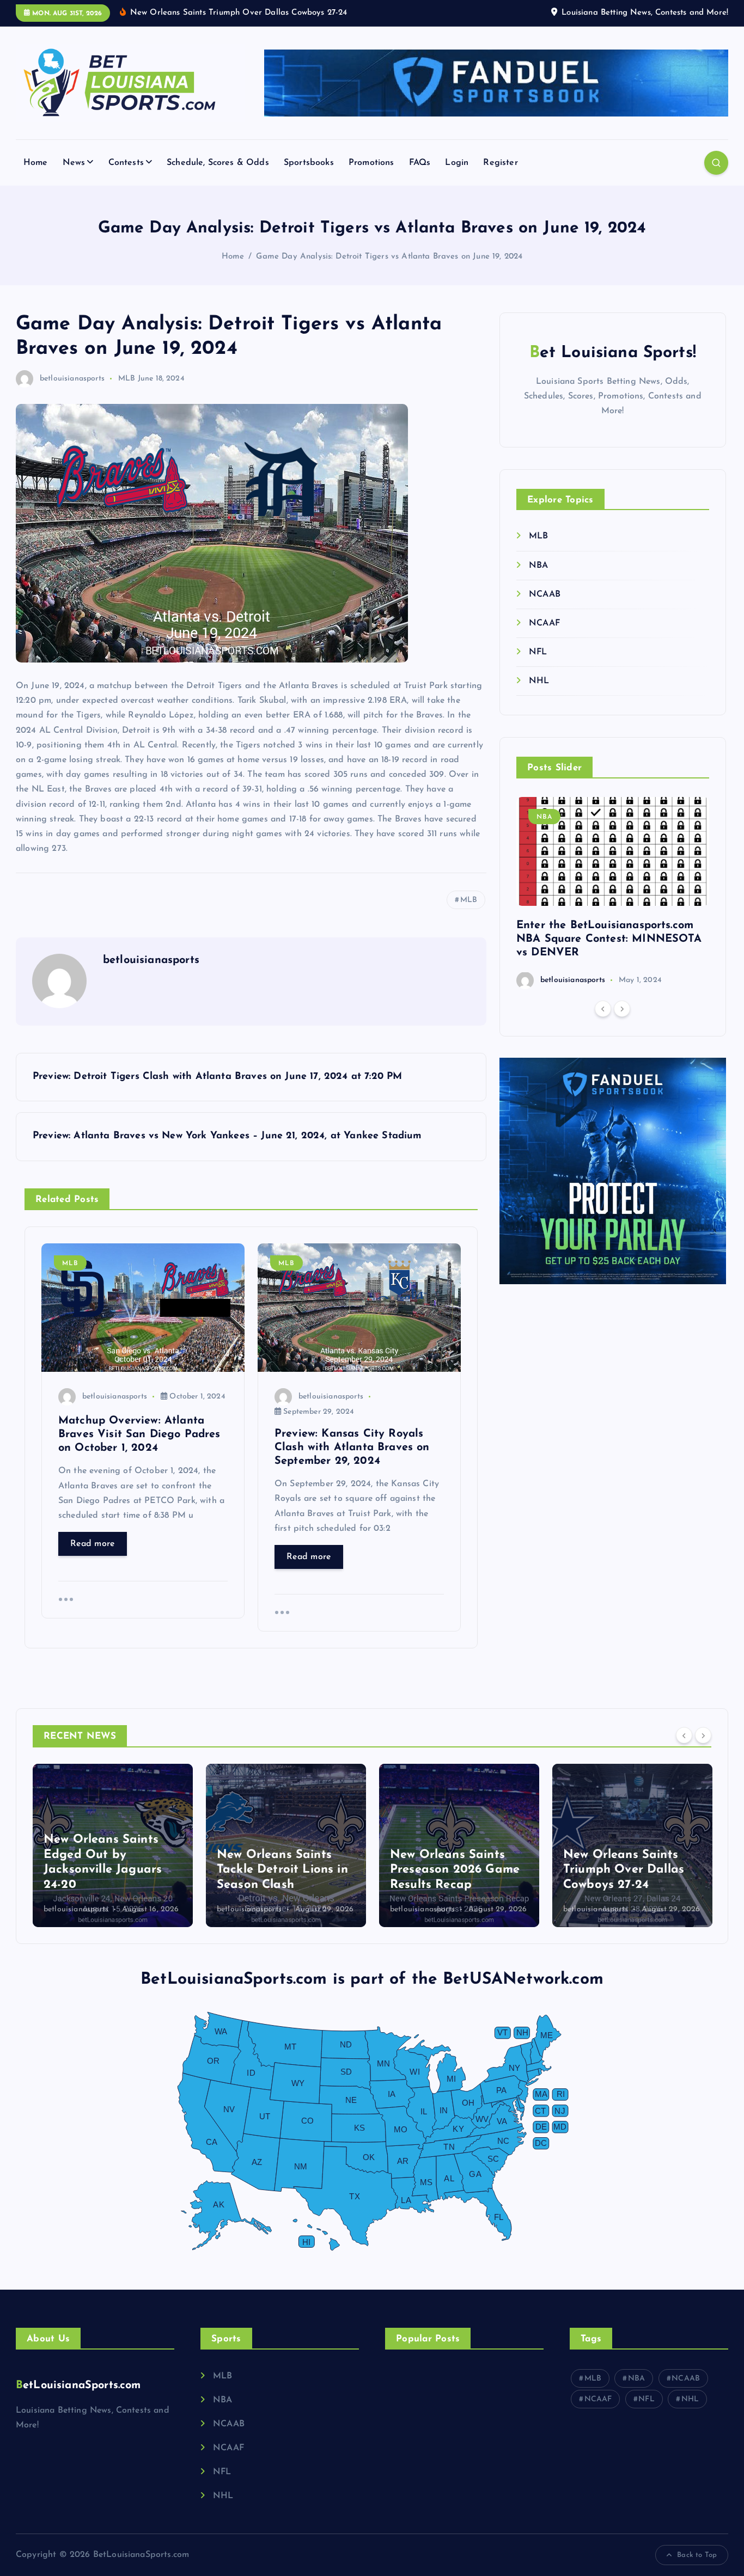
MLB (127, 379)
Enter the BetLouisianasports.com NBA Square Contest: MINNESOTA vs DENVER (609, 939)
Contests (126, 163)
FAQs (420, 163)
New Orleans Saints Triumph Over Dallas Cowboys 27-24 (450, 1870)
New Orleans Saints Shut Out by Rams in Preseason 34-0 (624, 1870)
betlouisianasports (72, 379)
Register (500, 163)
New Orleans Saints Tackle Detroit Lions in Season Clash (109, 1870)
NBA (538, 565)
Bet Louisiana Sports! (613, 353)
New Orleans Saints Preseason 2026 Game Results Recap (282, 1870)
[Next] (622, 1008)
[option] (613, 893)
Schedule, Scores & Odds (218, 163)
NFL (538, 652)
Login (457, 163)
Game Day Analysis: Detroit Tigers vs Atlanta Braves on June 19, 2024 (389, 257)
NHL (539, 681)
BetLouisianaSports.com (78, 2385)
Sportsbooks (309, 163)
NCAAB (545, 594)
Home (36, 163)
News (74, 163)
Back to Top (697, 2555)
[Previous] (603, 1008)
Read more (93, 1544)
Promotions (371, 163)
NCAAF (544, 623)
